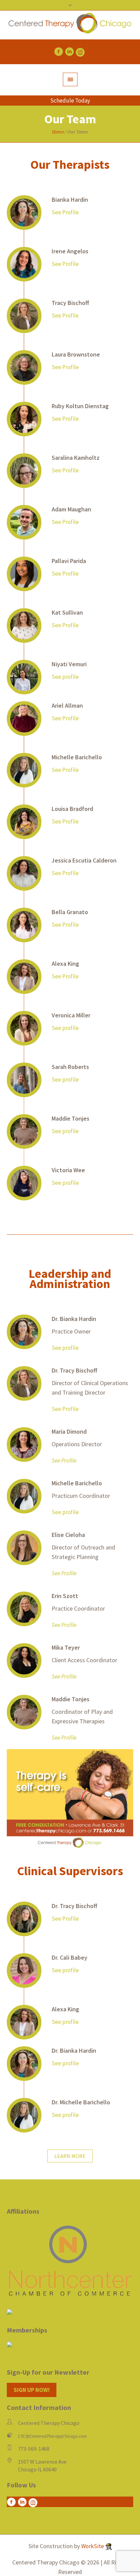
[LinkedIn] (69, 52)
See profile (65, 677)
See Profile (65, 212)
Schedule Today (70, 101)
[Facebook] (58, 52)
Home (58, 132)
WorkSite (93, 2546)
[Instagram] (80, 52)
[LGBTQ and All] (10, 2313)
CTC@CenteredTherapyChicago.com (52, 2436)
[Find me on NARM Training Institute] (70, 2344)
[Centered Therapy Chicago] (70, 25)
